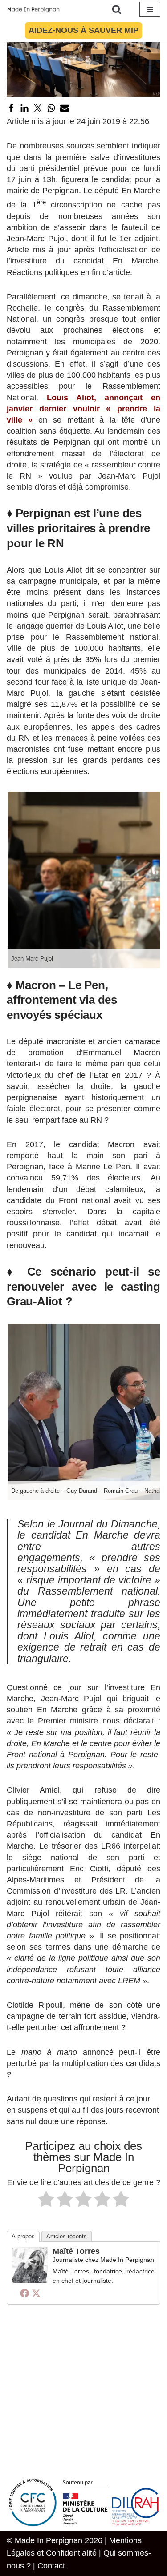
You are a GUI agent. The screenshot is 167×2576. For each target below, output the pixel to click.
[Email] (65, 108)
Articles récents (67, 2236)
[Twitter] (38, 108)
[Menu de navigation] (150, 9)
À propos (23, 2236)
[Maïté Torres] (30, 2280)
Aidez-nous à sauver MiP (83, 30)
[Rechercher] (117, 9)
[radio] (46, 2201)
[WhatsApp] (51, 108)
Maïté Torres (76, 2251)
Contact (51, 2566)
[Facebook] (11, 108)
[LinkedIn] (24, 108)
